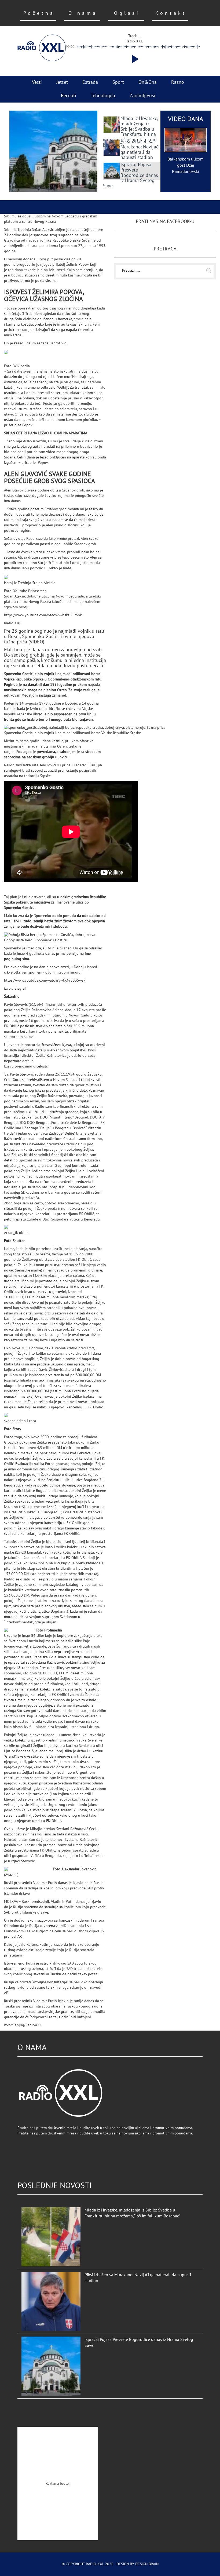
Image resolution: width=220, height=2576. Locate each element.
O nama (83, 13)
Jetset (62, 82)
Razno (178, 82)
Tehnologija (103, 96)
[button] (134, 59)
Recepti (69, 96)
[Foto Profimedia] (20, 1630)
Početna (39, 13)
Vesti (37, 82)
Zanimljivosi (142, 96)
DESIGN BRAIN (147, 2564)
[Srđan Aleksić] (55, 355)
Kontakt (171, 13)
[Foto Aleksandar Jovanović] (28, 1869)
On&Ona (148, 82)
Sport (118, 82)
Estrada (90, 82)
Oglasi (127, 13)
